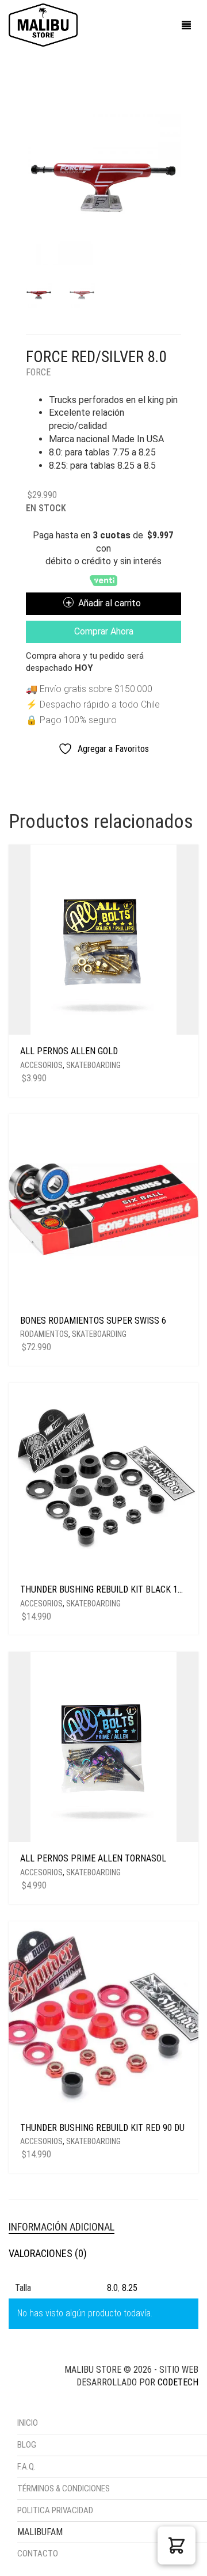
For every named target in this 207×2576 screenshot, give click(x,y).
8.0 (112, 2288)
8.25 (130, 2288)
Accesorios (41, 1065)
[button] (177, 2545)
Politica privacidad (55, 2510)
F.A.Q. (26, 2467)
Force (38, 372)
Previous (32, 173)
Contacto (38, 2554)
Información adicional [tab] (62, 2227)
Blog (27, 2445)
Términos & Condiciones (64, 2488)
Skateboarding (93, 1065)
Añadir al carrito (110, 603)
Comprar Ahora (104, 631)
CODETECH (178, 2382)
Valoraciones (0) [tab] (48, 2253)
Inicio (28, 2423)
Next (175, 173)
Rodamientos (44, 1334)
